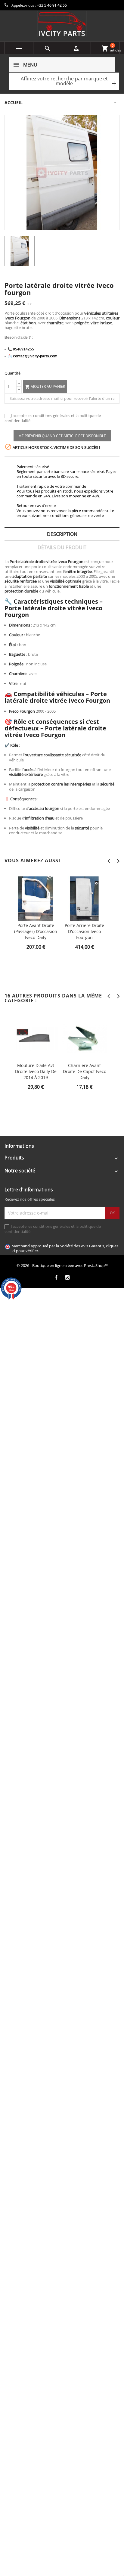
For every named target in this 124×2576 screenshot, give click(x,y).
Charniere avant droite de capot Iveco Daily (85, 1071)
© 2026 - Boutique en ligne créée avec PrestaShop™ (62, 1265)
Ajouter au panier (45, 387)
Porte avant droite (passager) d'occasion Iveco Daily (36, 931)
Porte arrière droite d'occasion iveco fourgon (84, 931)
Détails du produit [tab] (62, 547)
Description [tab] (62, 534)
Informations (19, 1146)
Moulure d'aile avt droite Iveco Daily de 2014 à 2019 (36, 1071)
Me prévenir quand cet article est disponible (62, 436)
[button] (64, 81)
